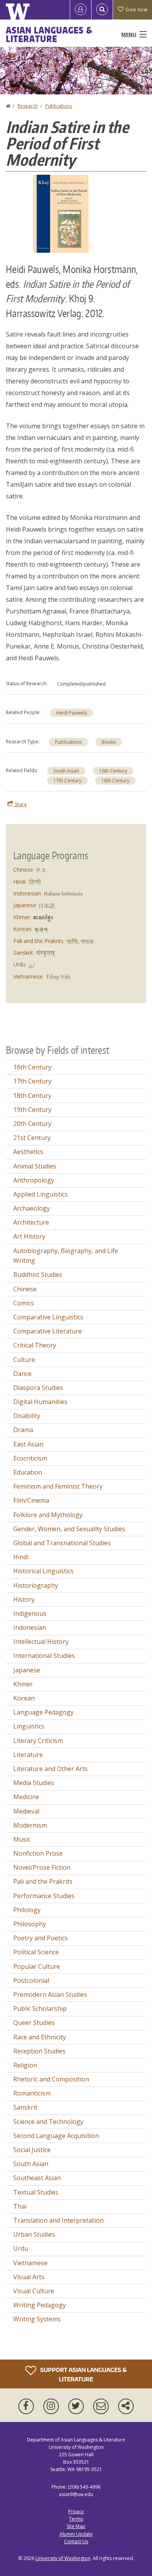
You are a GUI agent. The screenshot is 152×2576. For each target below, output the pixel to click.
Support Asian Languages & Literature (83, 2374)
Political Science (36, 1952)
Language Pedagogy (43, 1712)
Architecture (31, 1222)
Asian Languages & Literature (49, 34)
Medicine (26, 1797)
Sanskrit (23, 953)
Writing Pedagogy (40, 2305)
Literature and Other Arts (50, 1769)
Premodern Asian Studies (50, 1994)
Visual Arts (29, 2277)
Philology (27, 1910)
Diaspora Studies (38, 1388)
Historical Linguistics (43, 1571)
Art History (29, 1236)
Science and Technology (48, 2122)
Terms (76, 2519)
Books (109, 742)
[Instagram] (53, 2406)
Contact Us (76, 2541)
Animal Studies (35, 1166)
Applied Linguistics (41, 1194)
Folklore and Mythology (48, 1515)
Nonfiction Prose (38, 1853)
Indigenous (30, 1613)
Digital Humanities (40, 1402)
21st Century (32, 1138)
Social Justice (32, 2150)
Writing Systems (37, 2319)
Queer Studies (34, 2023)
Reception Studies (39, 2051)
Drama (23, 1430)
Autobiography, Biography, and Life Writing (66, 1256)
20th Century (32, 1124)
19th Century (32, 1110)
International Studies (44, 1656)
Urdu (19, 964)
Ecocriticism (30, 1458)
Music (22, 1839)
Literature (28, 1755)
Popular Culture (37, 1966)
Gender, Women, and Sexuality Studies (69, 1529)
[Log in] (81, 10)
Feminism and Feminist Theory (58, 1486)
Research (28, 106)
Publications (59, 106)
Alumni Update (76, 2534)
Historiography (36, 1585)
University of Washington (63, 2558)
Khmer (22, 917)
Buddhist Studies (38, 1275)
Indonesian (27, 893)
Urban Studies (34, 2234)
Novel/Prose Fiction (42, 1867)
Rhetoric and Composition (51, 2079)
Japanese (25, 905)
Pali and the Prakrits (38, 941)
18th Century (115, 781)
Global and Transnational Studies (62, 1543)
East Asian (28, 1444)
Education (28, 1472)
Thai (20, 2206)
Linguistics (29, 1726)
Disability (27, 1416)
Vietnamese (28, 976)
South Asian (66, 771)
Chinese (23, 870)
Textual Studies (36, 2192)
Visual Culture (34, 2291)
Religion (25, 2065)
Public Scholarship (40, 2009)
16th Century (113, 771)
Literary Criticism (38, 1741)
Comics (24, 1303)
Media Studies (34, 1783)
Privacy (76, 2511)
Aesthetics (28, 1152)
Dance (22, 1374)
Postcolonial (31, 1980)
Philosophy (30, 1924)
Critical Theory (35, 1345)
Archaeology (32, 1208)
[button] (61, 213)
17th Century (67, 781)
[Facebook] (28, 2406)
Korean (22, 929)
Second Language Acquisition (56, 2136)
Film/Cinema (31, 1500)
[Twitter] (78, 2406)
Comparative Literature (48, 1331)
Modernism (30, 1825)
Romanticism (32, 2093)
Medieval (26, 1811)
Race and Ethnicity (40, 2037)
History (24, 1599)
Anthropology (34, 1180)
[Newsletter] (103, 2406)
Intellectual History (41, 1642)
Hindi (19, 882)
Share (20, 804)
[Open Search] (102, 10)
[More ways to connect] (126, 2406)
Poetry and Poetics (41, 1938)
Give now (136, 10)
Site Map (76, 2526)
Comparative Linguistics (48, 1317)
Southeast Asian (37, 2178)
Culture (24, 1360)
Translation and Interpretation (58, 2220)
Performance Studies (44, 1896)
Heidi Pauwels (72, 713)
